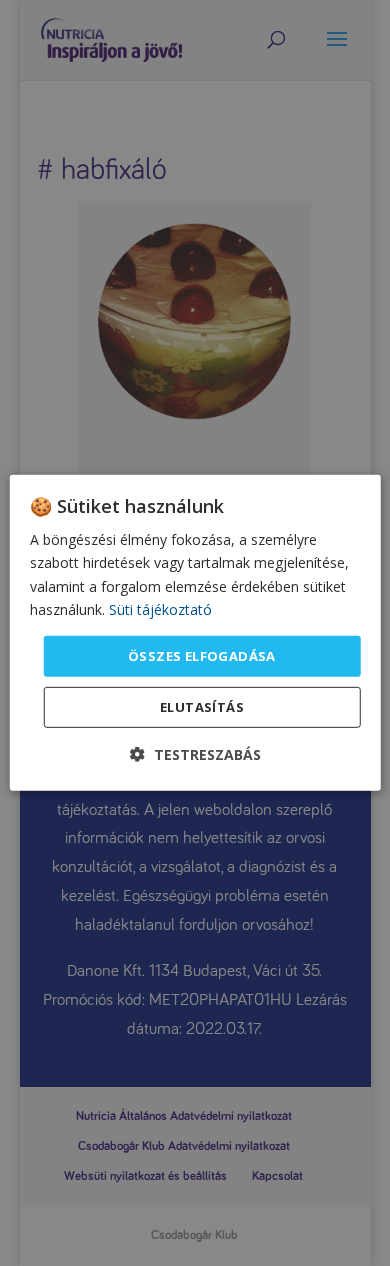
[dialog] (195, 633)
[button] (195, 754)
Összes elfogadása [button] (202, 656)
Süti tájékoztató (160, 608)
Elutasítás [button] (202, 707)
